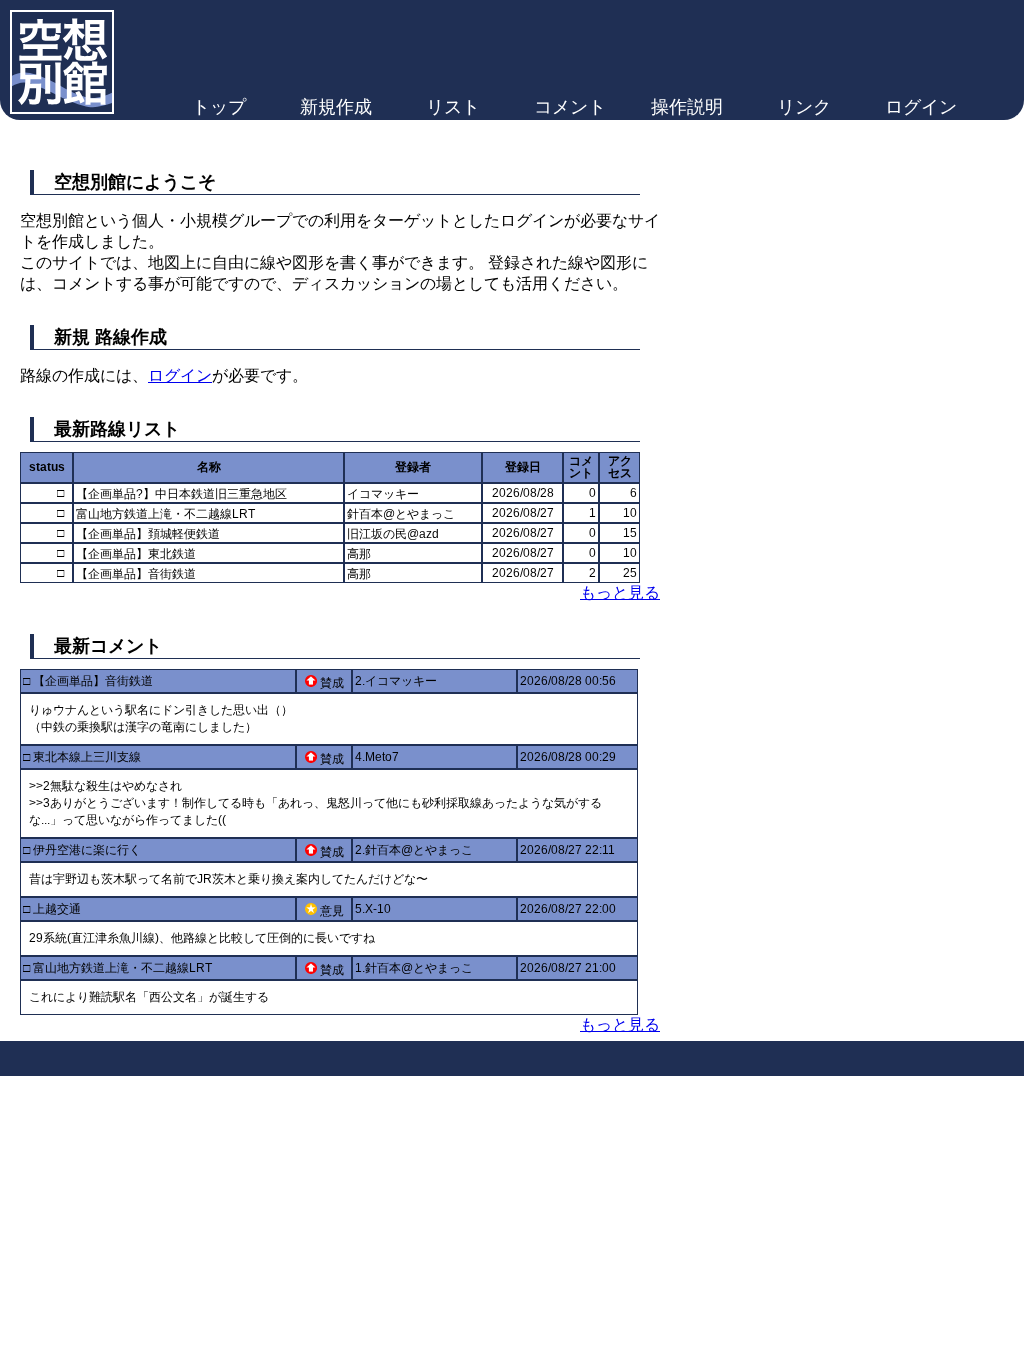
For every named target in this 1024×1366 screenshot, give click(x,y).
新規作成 (336, 107)
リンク (804, 107)
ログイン (921, 107)
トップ (219, 107)
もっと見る (620, 592)
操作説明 (687, 107)
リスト (453, 107)
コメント (570, 107)
